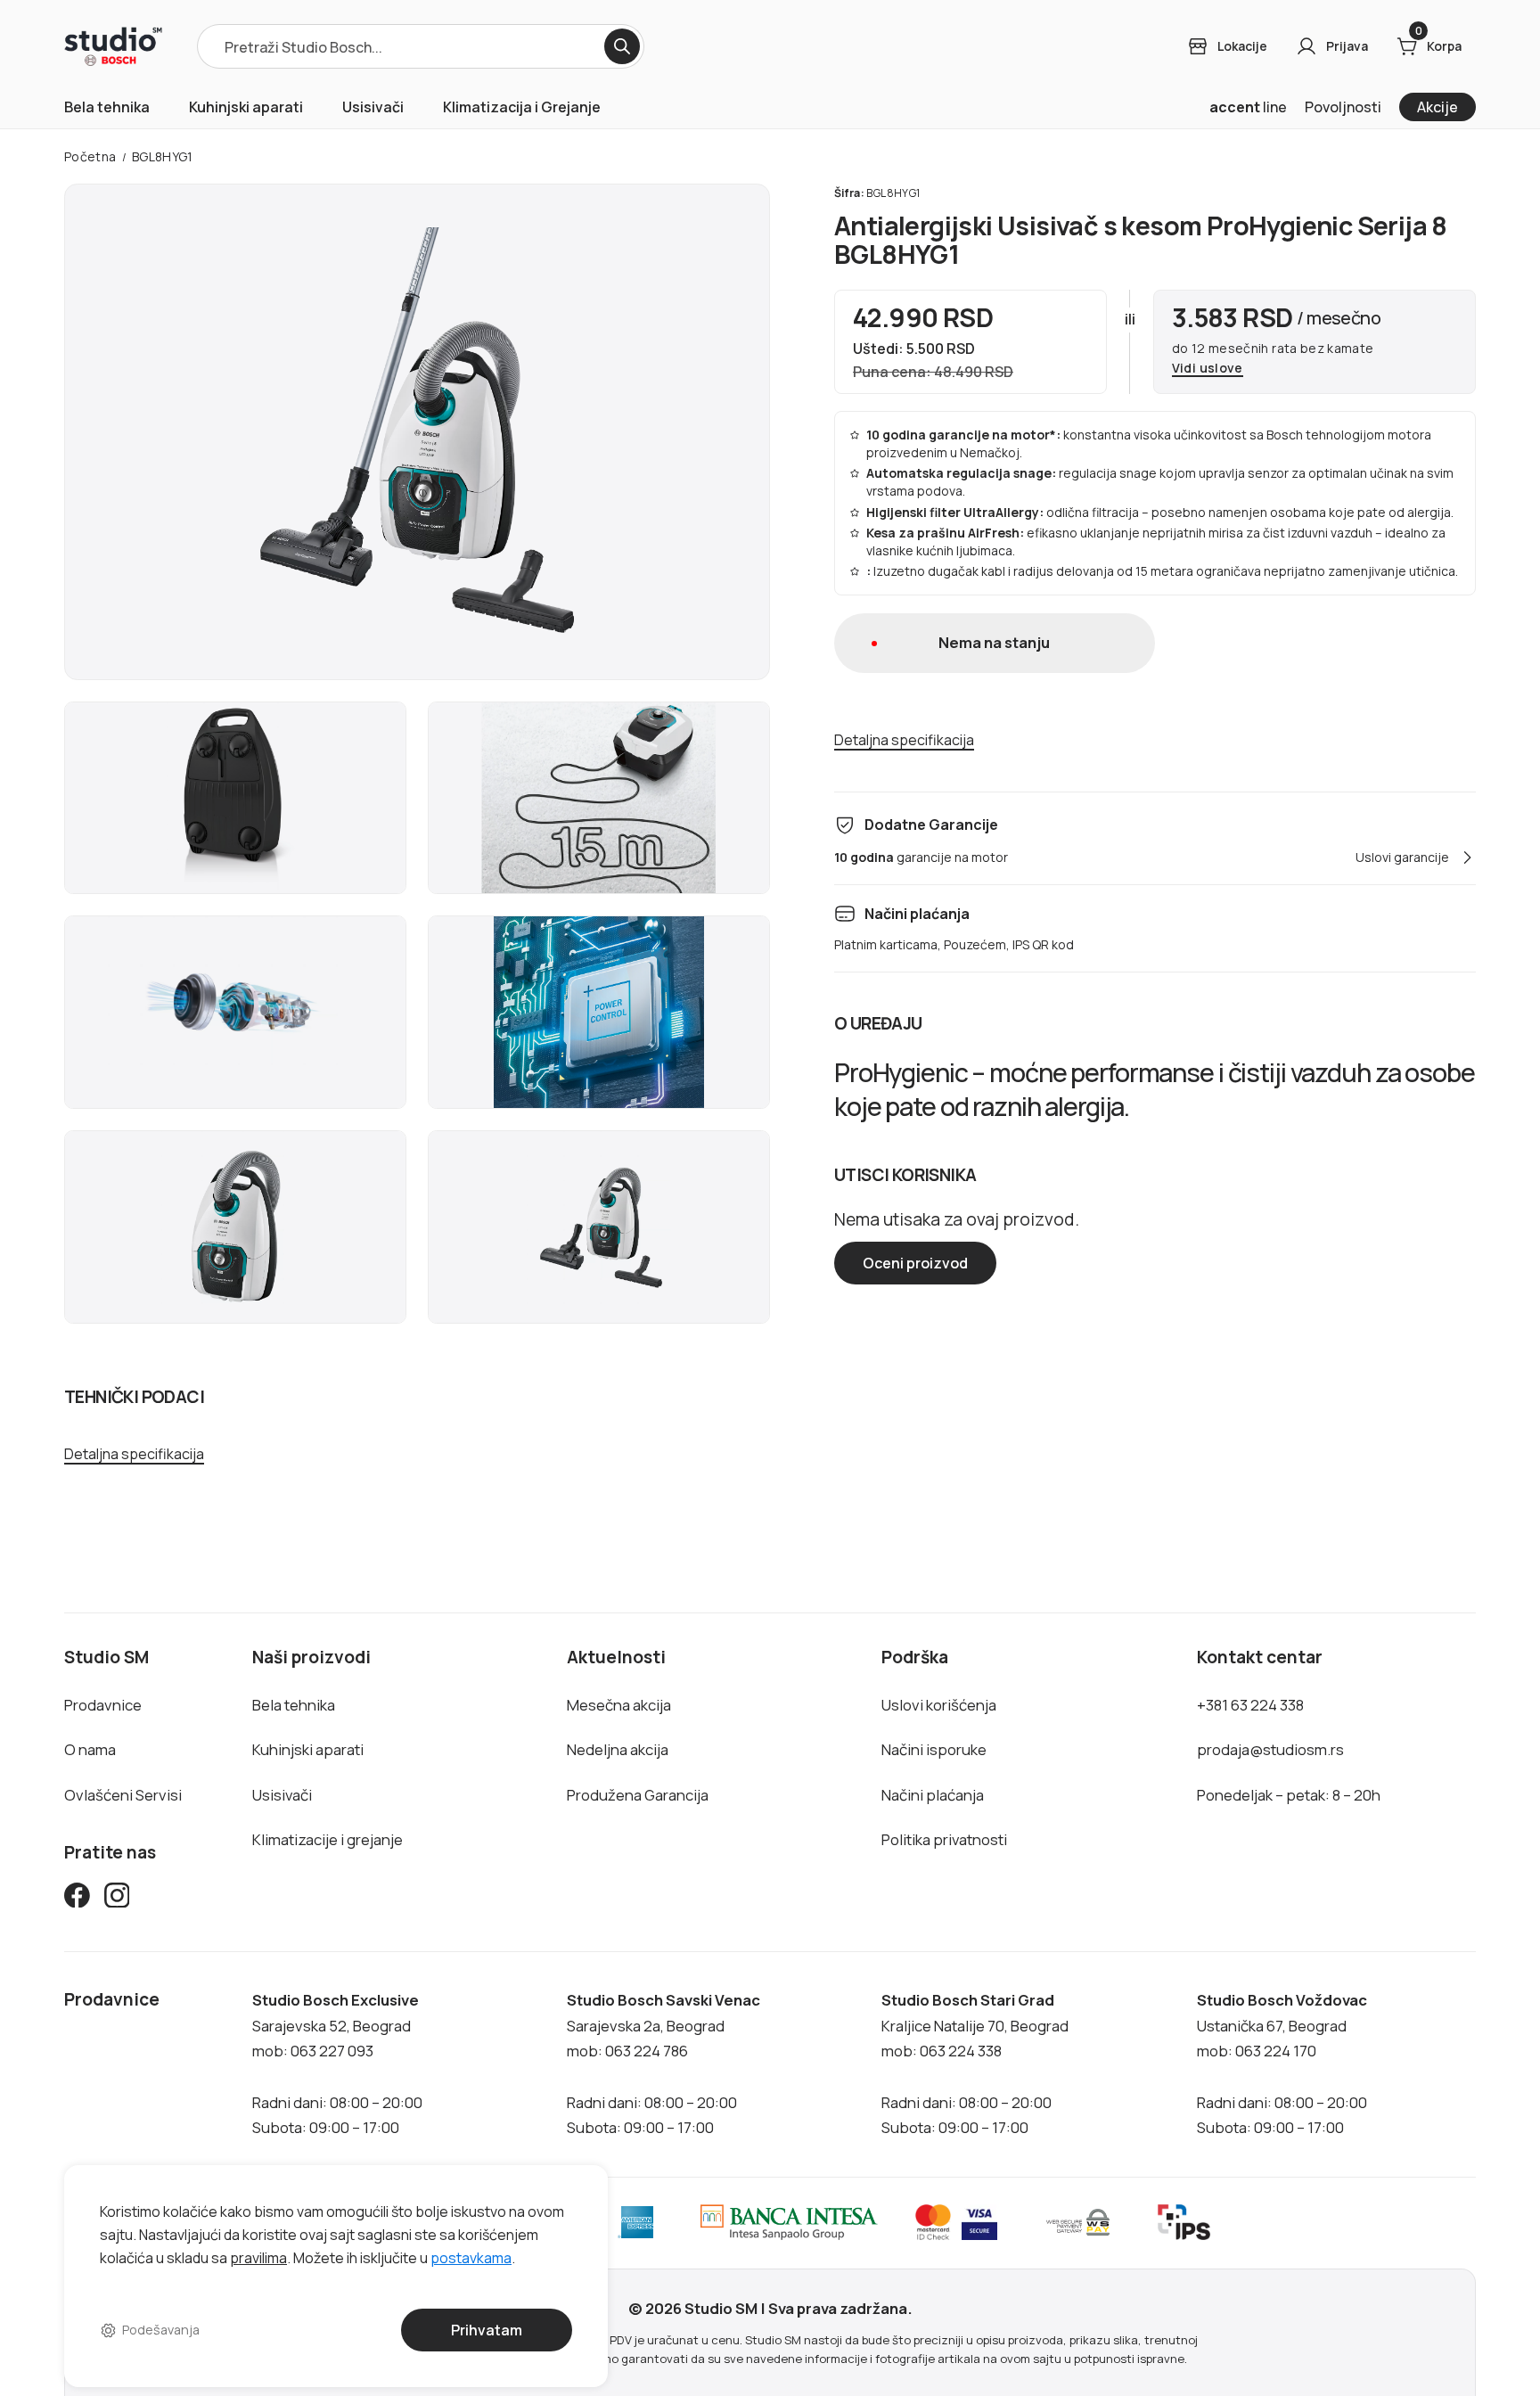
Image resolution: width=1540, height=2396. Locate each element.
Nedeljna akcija (618, 1749)
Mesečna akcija (619, 1705)
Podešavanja (161, 2330)
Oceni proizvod (915, 1263)
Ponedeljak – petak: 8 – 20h (1289, 1795)
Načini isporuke (934, 1749)
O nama (90, 1749)
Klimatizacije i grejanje (328, 1839)
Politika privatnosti (944, 1839)
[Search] (622, 46)
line (1248, 107)
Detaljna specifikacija (134, 1454)
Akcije (1438, 107)
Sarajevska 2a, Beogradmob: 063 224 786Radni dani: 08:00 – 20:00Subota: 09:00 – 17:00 (664, 2064)
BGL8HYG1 (163, 156)
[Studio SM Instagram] (117, 1899)
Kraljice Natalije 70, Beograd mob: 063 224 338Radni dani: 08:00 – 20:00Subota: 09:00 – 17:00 (975, 2064)
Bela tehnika (107, 107)
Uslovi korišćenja (939, 1705)
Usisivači (373, 107)
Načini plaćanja (933, 1795)
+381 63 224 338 (1250, 1705)
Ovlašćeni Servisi (123, 1795)
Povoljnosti (1343, 107)
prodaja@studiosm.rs (1270, 1749)
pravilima (258, 2257)
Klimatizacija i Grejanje (522, 107)
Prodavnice (103, 1705)
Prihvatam (487, 2330)
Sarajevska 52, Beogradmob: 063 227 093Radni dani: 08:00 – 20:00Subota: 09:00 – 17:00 (337, 2064)
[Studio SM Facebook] (77, 1899)
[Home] (113, 46)
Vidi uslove (1208, 369)
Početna (90, 156)
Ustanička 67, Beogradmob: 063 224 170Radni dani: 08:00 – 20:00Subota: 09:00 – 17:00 (1282, 2064)
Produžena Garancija (638, 1795)
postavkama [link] (471, 2257)
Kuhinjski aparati (246, 107)
